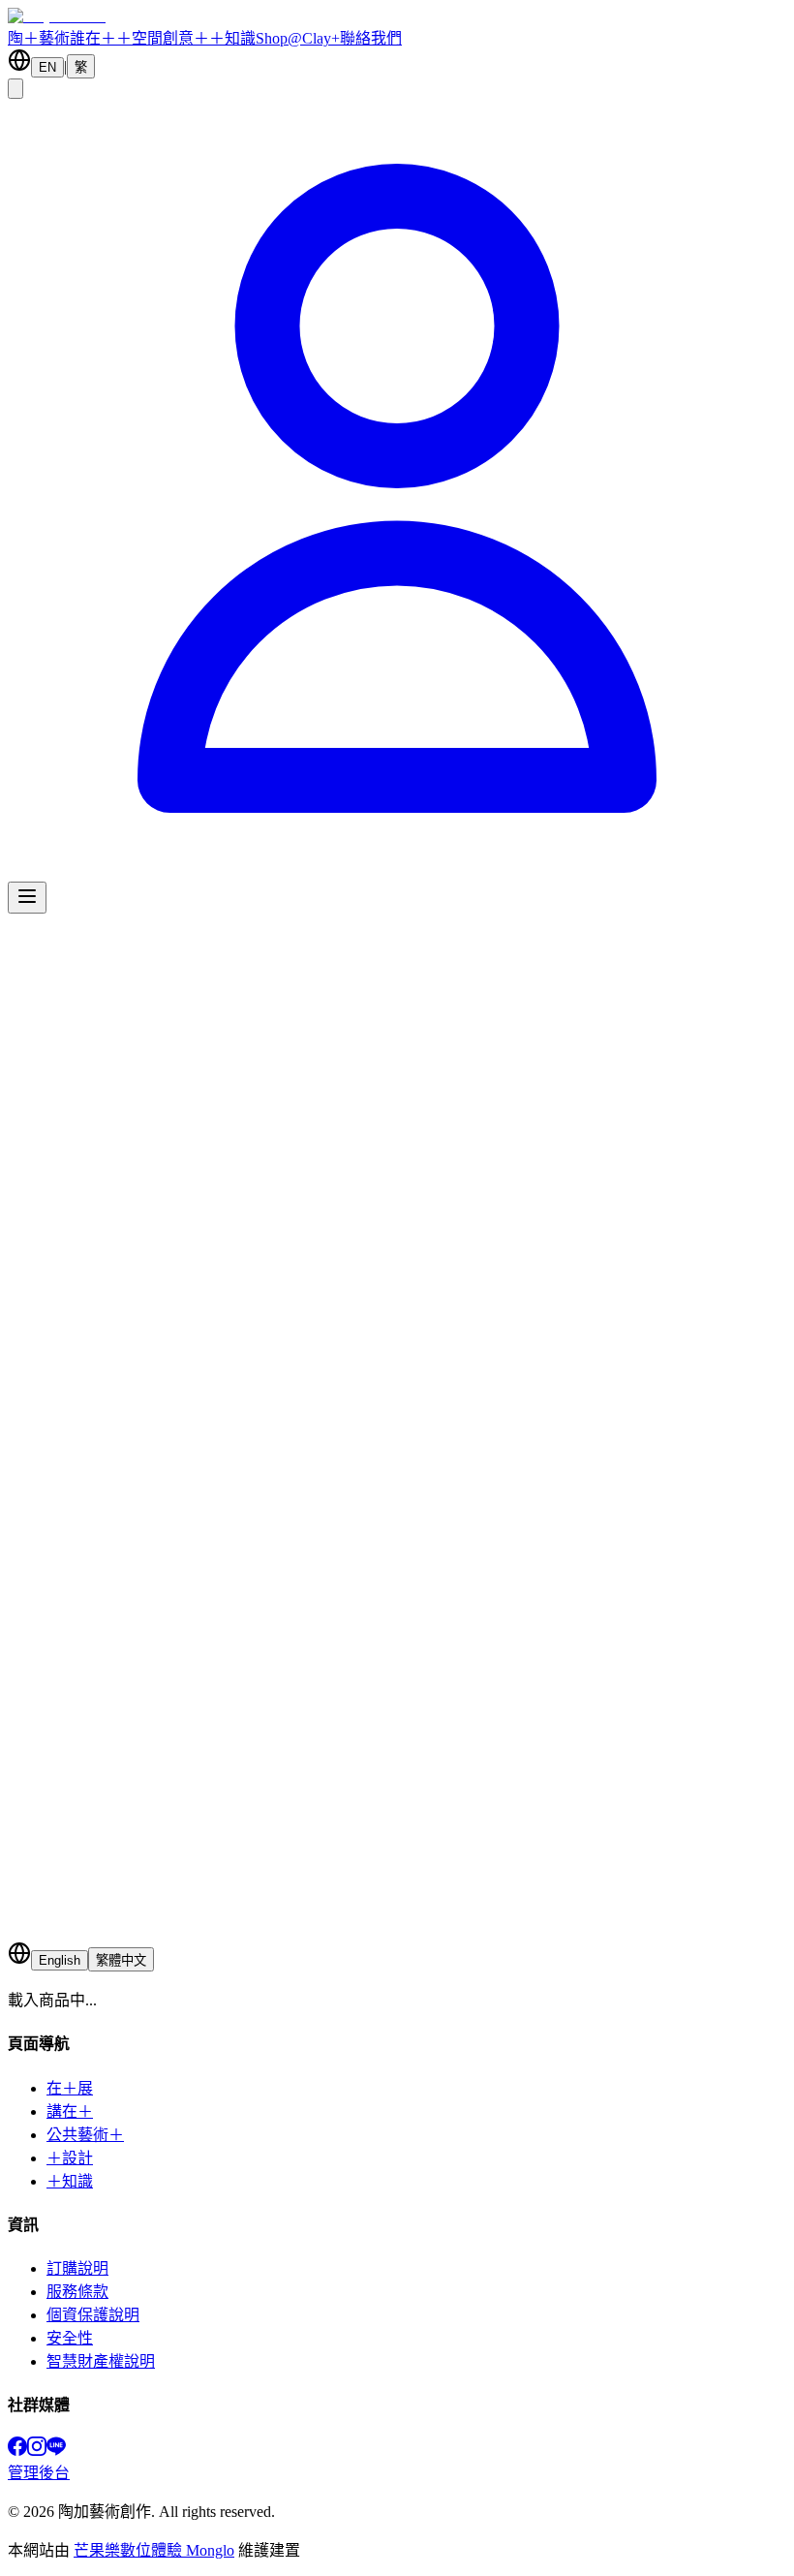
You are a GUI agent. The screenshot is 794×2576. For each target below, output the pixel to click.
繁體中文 (121, 1960)
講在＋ (70, 2111)
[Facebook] (17, 2451)
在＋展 (70, 2088)
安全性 (70, 2338)
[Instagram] (37, 2451)
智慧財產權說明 (101, 2361)
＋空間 (139, 38)
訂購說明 (77, 2268)
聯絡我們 (371, 38)
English (60, 1960)
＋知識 (232, 38)
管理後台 (39, 2473)
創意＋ (186, 38)
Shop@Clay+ (298, 38)
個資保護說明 (93, 2315)
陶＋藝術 (39, 38)
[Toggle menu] (27, 898)
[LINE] (56, 2451)
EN (47, 67)
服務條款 (77, 2292)
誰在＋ (93, 38)
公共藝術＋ (85, 2135)
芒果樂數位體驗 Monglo (154, 2550)
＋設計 (70, 2158)
